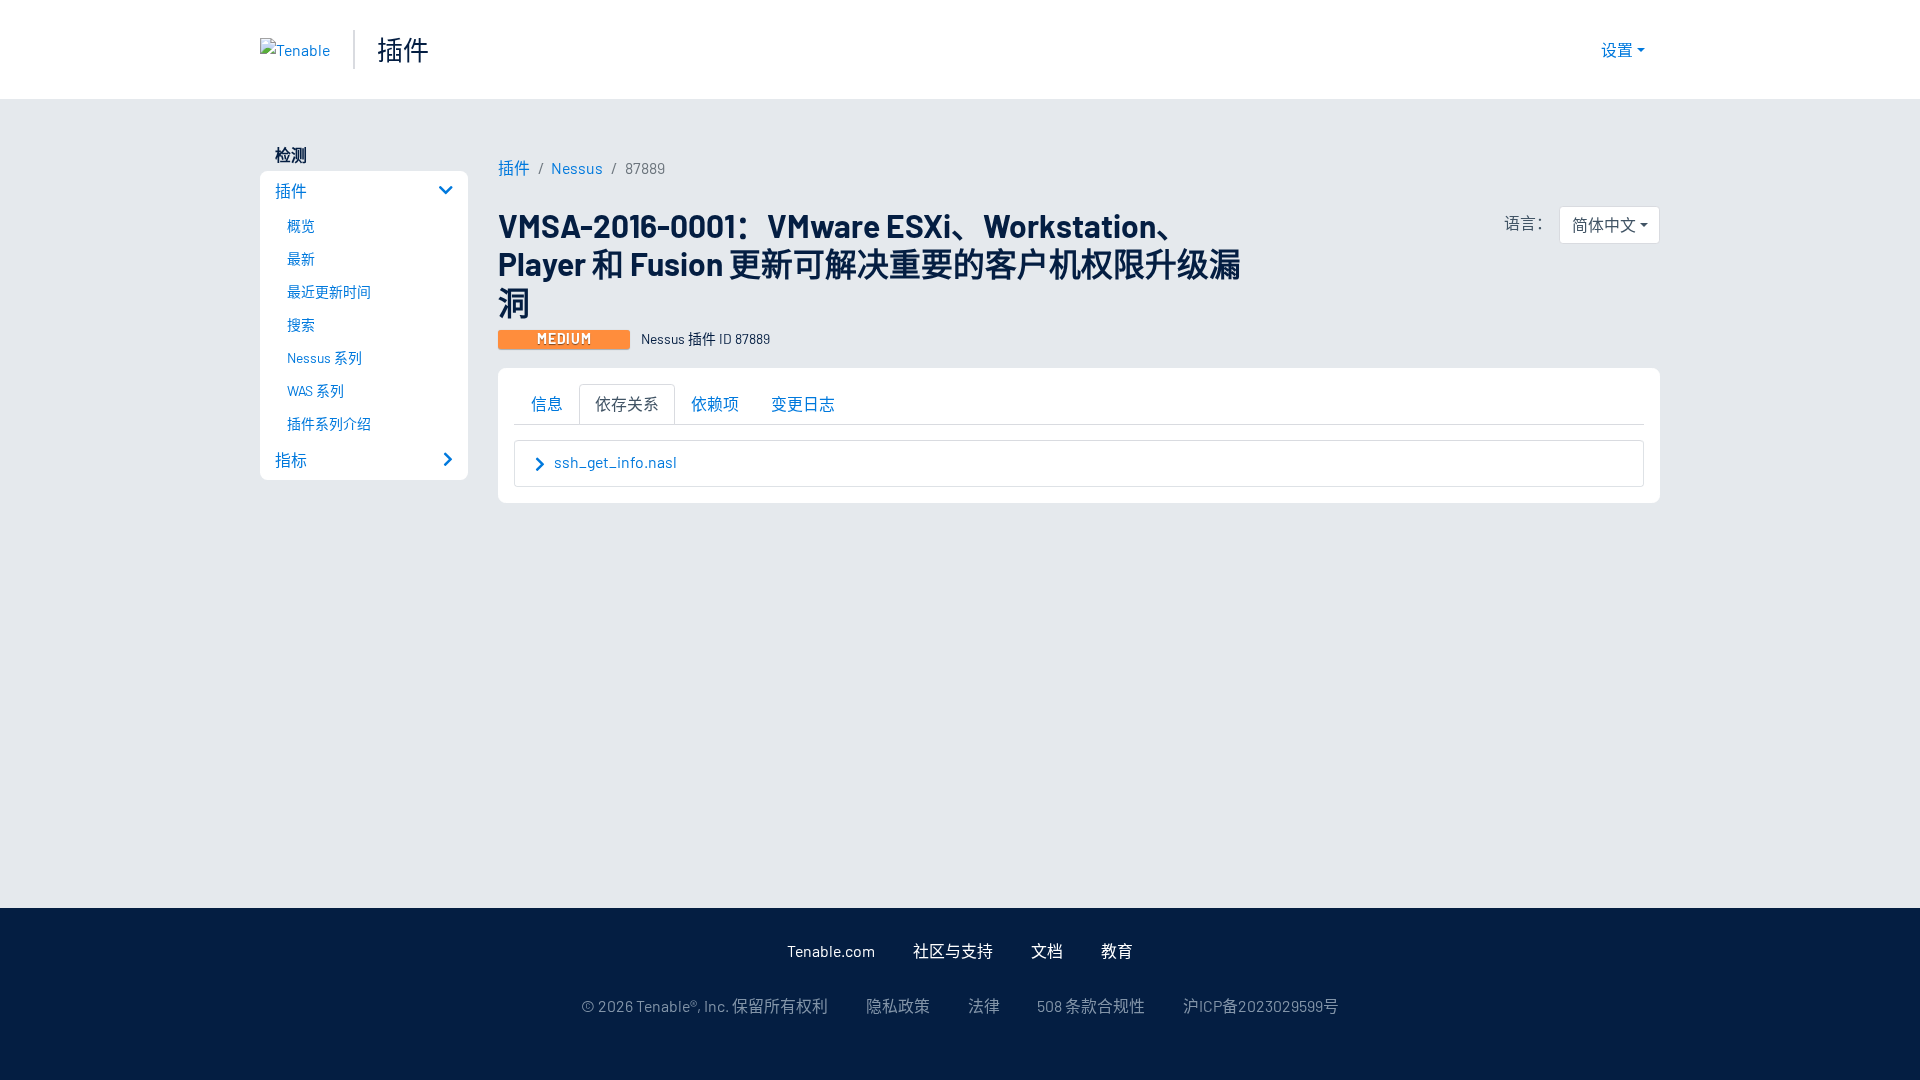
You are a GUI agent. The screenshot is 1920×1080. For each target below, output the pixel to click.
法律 (984, 1005)
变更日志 (803, 403)
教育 (1117, 950)
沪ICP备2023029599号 (1261, 1005)
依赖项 (715, 403)
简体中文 (1604, 224)
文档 (1047, 950)
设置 (1617, 49)
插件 (403, 49)
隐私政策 (898, 1005)
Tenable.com (831, 950)
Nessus (577, 167)
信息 (547, 403)
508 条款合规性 (1091, 1005)
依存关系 (627, 403)
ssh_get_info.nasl (615, 461)
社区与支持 (953, 950)
